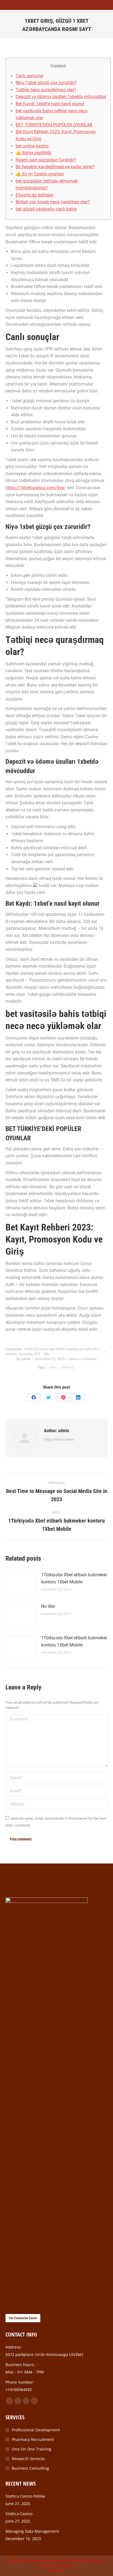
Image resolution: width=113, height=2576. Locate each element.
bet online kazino (32, 146)
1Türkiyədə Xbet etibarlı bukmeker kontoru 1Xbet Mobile (74, 1578)
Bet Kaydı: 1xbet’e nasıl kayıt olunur (50, 104)
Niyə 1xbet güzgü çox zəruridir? (46, 83)
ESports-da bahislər (35, 195)
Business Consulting (30, 2468)
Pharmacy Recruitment (33, 2439)
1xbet (53, 1367)
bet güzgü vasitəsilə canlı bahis (46, 209)
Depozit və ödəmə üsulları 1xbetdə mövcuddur (61, 97)
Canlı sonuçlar (29, 76)
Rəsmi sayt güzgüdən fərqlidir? (46, 160)
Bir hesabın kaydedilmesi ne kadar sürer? (55, 167)
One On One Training (32, 2449)
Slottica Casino (19, 2514)
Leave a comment (83, 1359)
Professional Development (36, 2430)
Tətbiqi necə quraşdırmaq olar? (46, 90)
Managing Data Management (32, 2531)
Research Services (28, 2459)
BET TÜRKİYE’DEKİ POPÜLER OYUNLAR (54, 125)
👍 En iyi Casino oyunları (40, 174)
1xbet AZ (67, 1367)
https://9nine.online (59, 1439)
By (24, 1359)
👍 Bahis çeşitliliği (33, 153)
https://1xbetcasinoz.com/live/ (36, 488)
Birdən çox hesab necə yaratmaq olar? (53, 202)
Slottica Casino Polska (25, 2496)
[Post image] (21, 1584)
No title (48, 1606)
